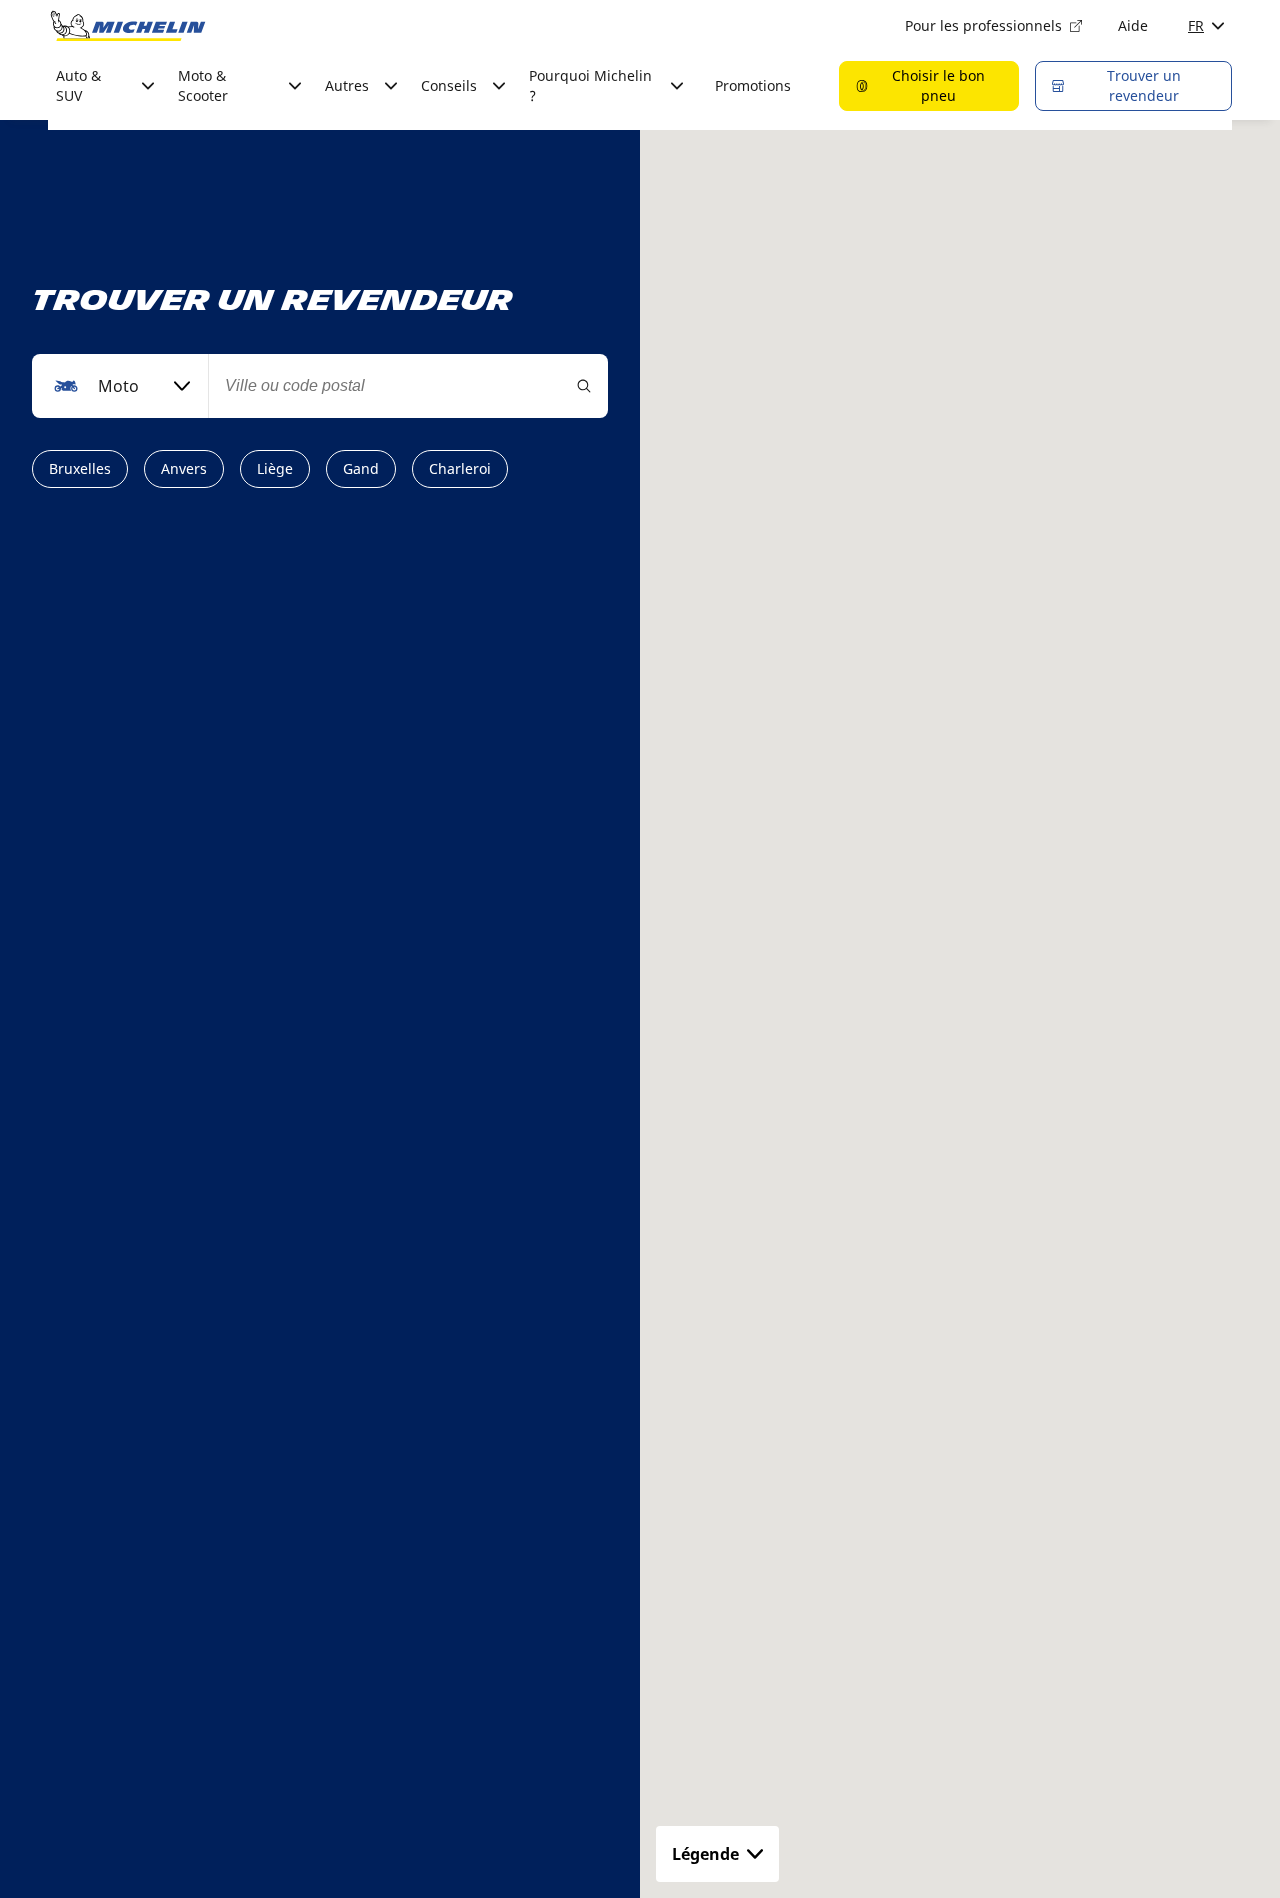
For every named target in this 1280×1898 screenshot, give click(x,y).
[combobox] (120, 386)
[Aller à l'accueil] (128, 26)
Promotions (753, 85)
